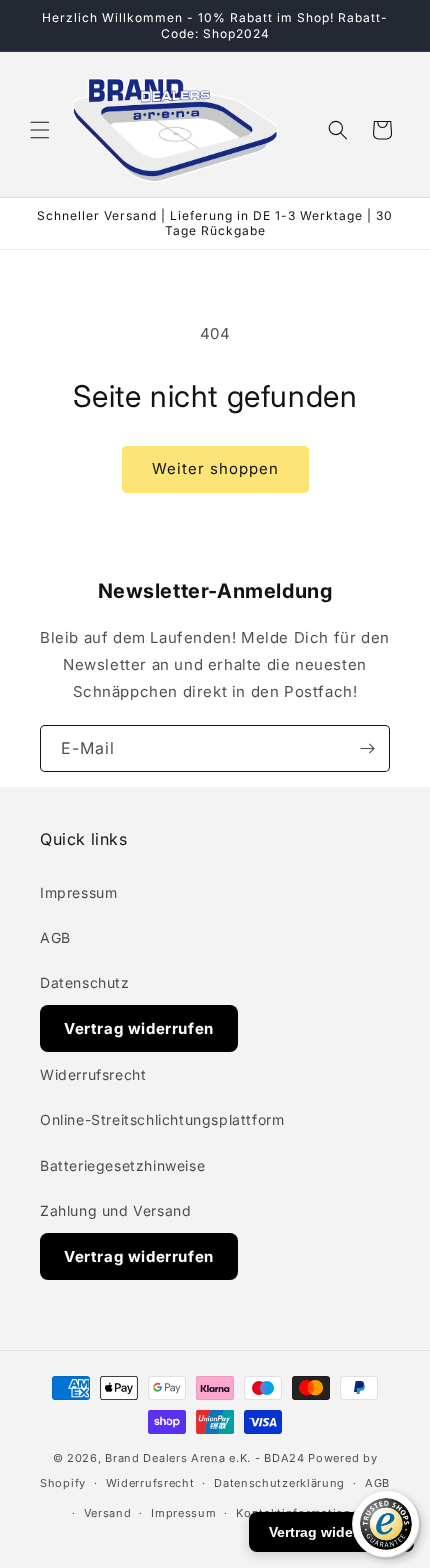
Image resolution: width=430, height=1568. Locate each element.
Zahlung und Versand (115, 1210)
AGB (55, 937)
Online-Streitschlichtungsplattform (162, 1119)
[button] (40, 130)
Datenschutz (85, 982)
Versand (108, 1513)
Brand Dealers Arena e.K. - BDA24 (204, 1458)
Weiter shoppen (215, 468)
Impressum (78, 892)
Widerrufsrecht (93, 1074)
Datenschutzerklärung (279, 1483)
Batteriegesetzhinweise (122, 1165)
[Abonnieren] (367, 748)
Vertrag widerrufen (139, 1028)
